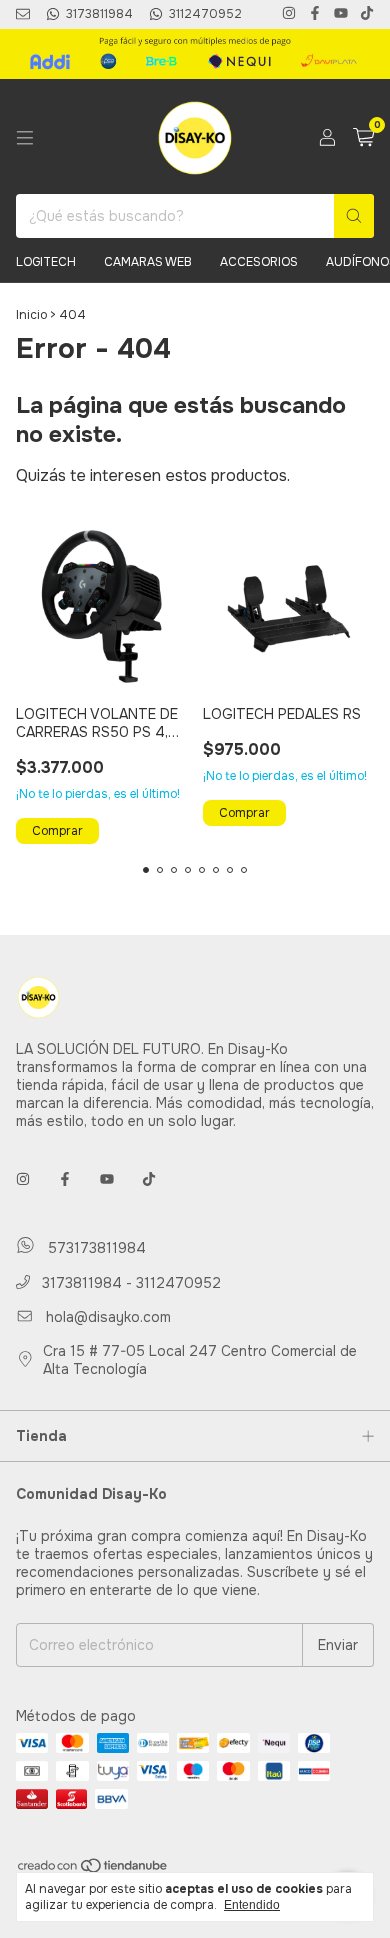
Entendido (252, 1905)
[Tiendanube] (93, 1870)
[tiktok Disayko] (367, 14)
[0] (363, 138)
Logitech (46, 262)
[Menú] (25, 138)
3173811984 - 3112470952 (129, 1283)
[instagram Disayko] (289, 14)
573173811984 (94, 1248)
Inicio (31, 315)
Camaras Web (148, 262)
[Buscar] (354, 216)
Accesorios (259, 262)
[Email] (23, 14)
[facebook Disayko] (315, 14)
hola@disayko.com (108, 1317)
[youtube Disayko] (341, 14)
